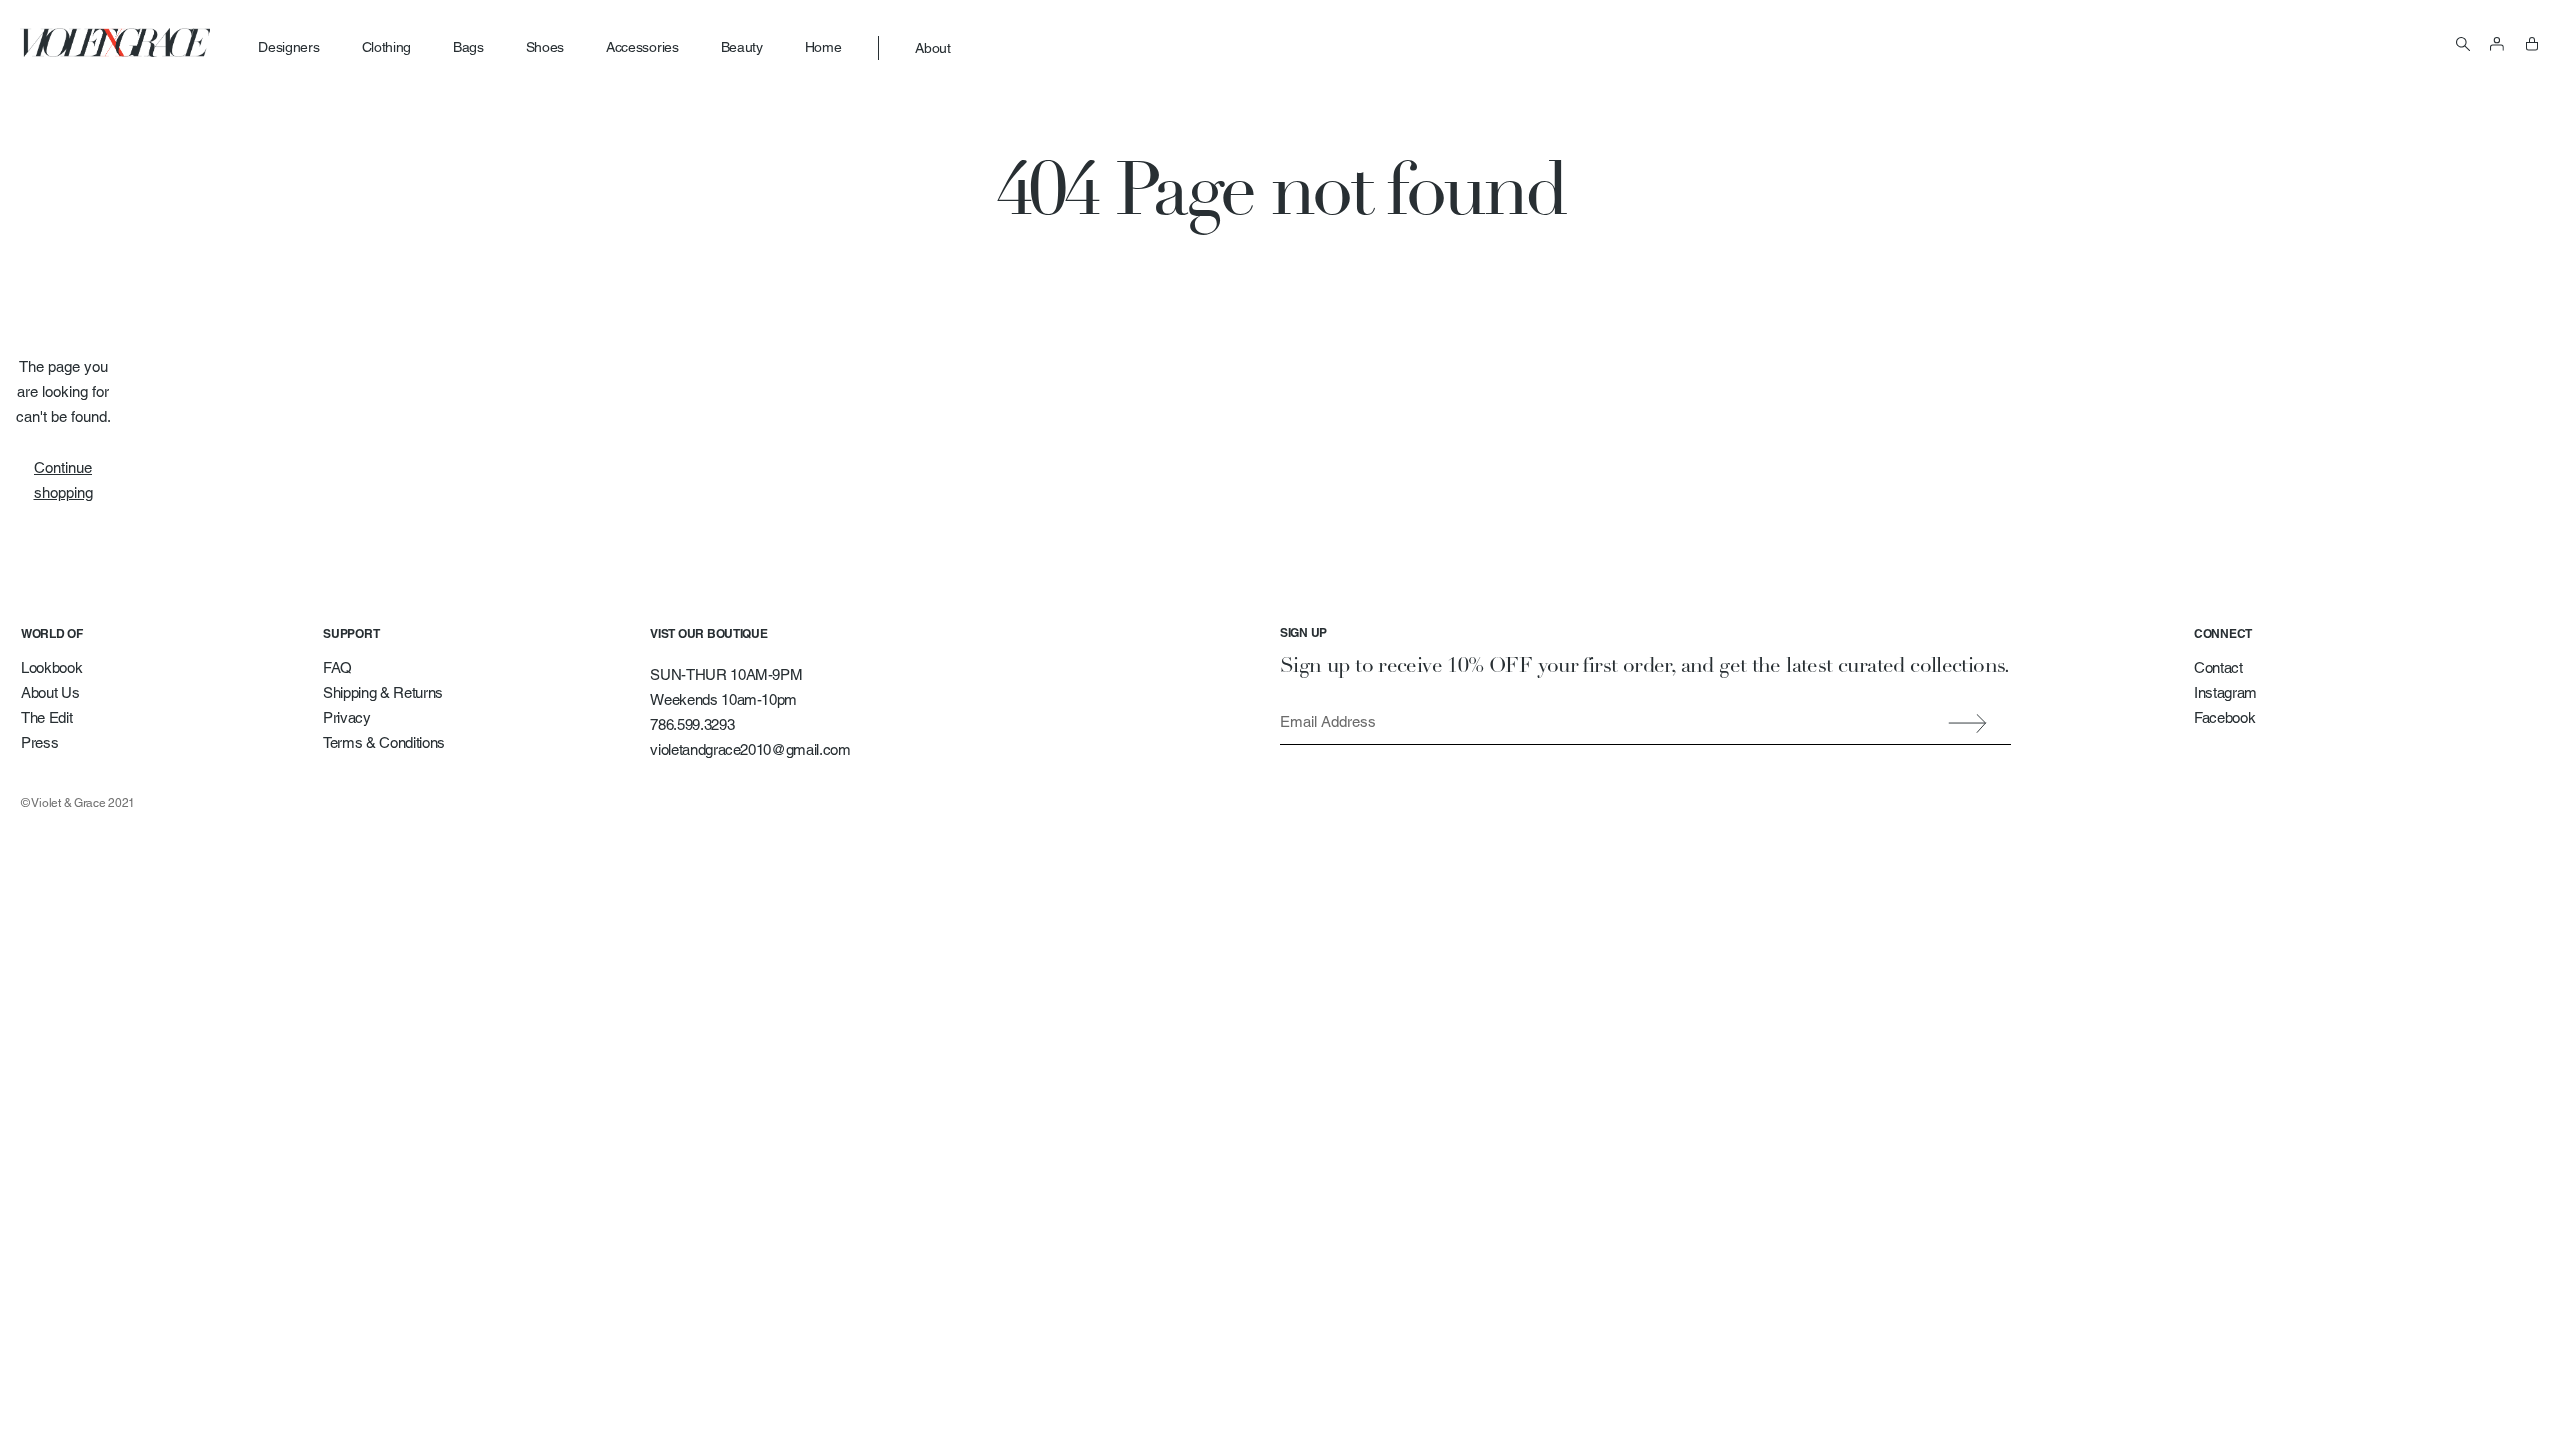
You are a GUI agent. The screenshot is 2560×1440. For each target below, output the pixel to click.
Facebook (2224, 717)
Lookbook (51, 667)
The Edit (46, 717)
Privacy (347, 717)
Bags (468, 47)
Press (39, 742)
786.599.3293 (692, 724)
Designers (288, 47)
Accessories (642, 47)
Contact (2218, 667)
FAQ (337, 667)
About (932, 48)
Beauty (742, 47)
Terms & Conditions (384, 742)
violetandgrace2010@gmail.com (750, 749)
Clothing (386, 47)
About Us (50, 692)
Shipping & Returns (383, 692)
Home (823, 47)
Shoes (545, 47)
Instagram (2225, 692)
